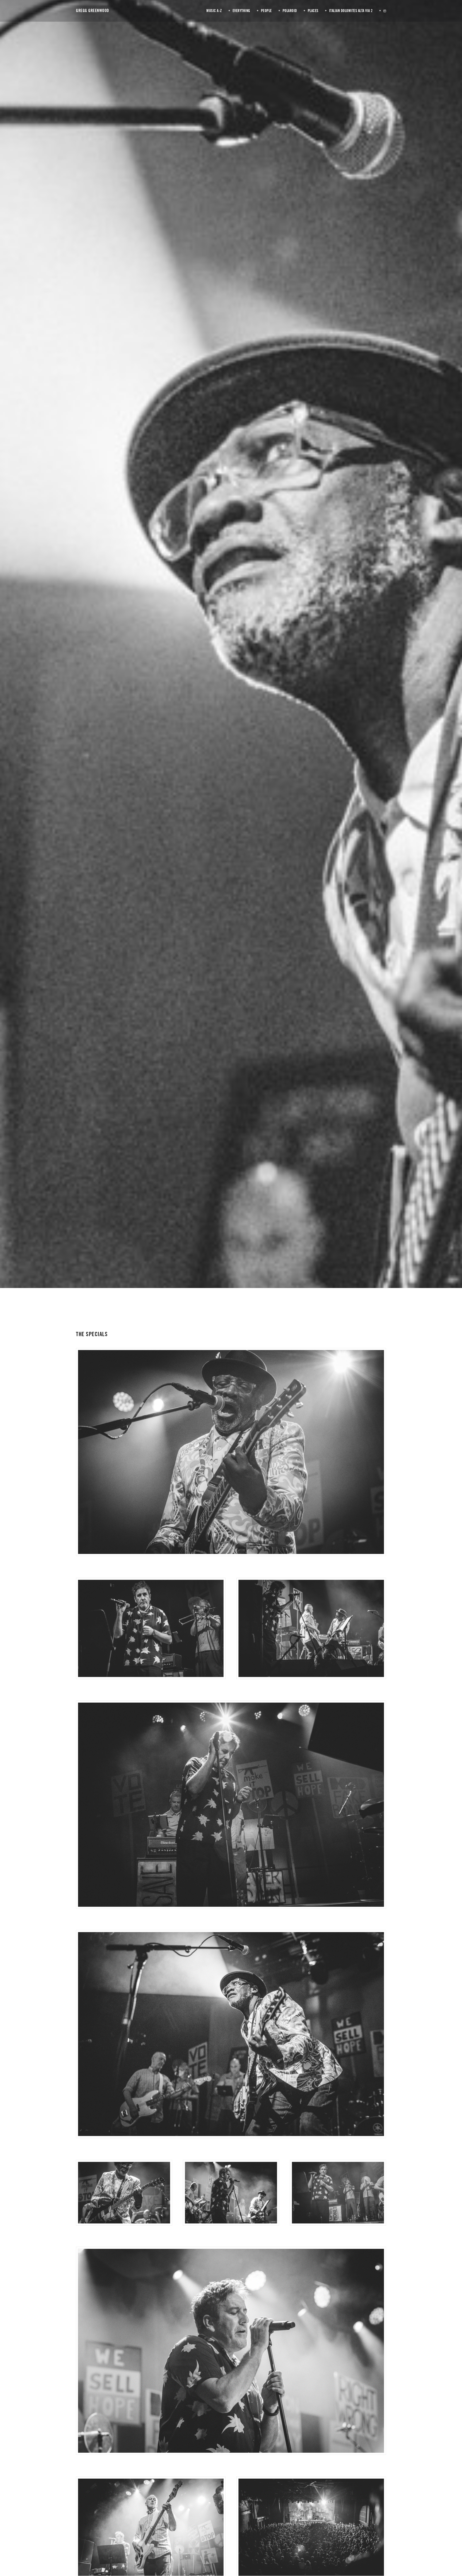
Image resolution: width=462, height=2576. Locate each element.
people (234, 659)
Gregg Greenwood (93, 11)
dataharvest (278, 659)
